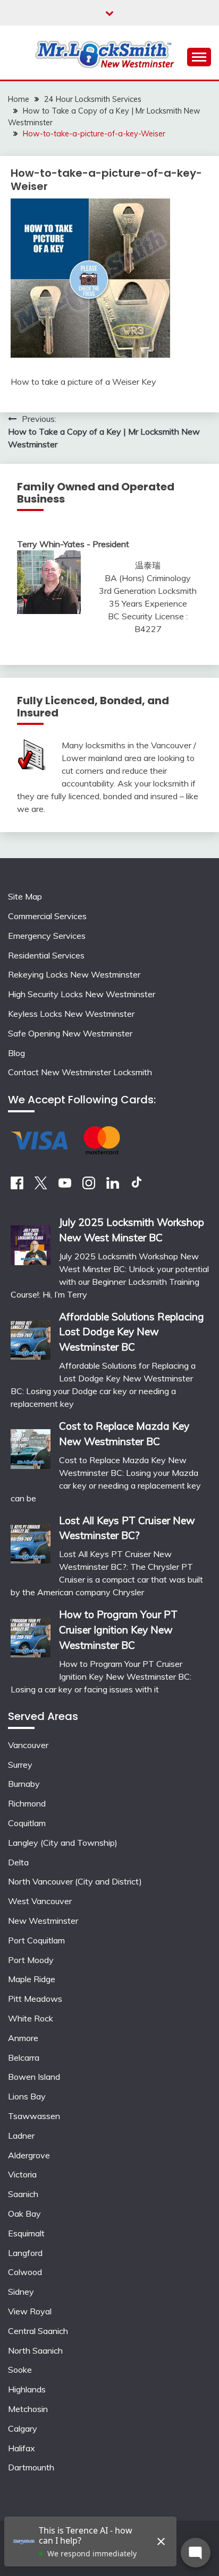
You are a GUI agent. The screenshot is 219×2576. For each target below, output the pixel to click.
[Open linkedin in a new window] (113, 1186)
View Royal (30, 2311)
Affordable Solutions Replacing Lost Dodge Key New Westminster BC (132, 1332)
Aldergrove (29, 2155)
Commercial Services (47, 916)
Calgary (23, 2428)
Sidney (21, 2292)
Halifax (22, 2448)
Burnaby (24, 1784)
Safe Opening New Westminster (70, 1033)
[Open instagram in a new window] (89, 1186)
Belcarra (24, 2058)
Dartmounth (31, 2467)
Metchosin (28, 2409)
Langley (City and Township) (63, 1843)
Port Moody (31, 1960)
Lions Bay (27, 2096)
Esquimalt (26, 2233)
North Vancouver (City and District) (75, 1881)
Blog (16, 1053)
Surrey (20, 1765)
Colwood (25, 2272)
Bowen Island (34, 2077)
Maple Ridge (32, 1979)
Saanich (23, 2194)
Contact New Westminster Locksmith (80, 1072)
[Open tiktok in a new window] (137, 1186)
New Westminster (43, 1921)
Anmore (23, 2038)
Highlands (27, 2389)
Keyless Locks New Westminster (71, 1014)
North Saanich (35, 2350)
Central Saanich (38, 2331)
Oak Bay (24, 2214)
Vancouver (28, 1745)
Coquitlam (27, 1823)
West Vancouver (40, 1901)
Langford (25, 2253)
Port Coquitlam (36, 1940)
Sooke (20, 2370)
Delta (18, 1862)
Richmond (27, 1803)
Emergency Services (47, 936)
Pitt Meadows (35, 1999)
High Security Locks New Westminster (82, 994)
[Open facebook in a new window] (17, 1186)
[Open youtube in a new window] (65, 1186)
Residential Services (46, 955)
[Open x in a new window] (41, 1186)
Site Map (25, 896)
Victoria (22, 2174)
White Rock (31, 2018)
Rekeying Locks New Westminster (74, 974)
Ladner (21, 2136)
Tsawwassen (34, 2116)
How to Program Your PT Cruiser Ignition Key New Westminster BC (118, 1630)
